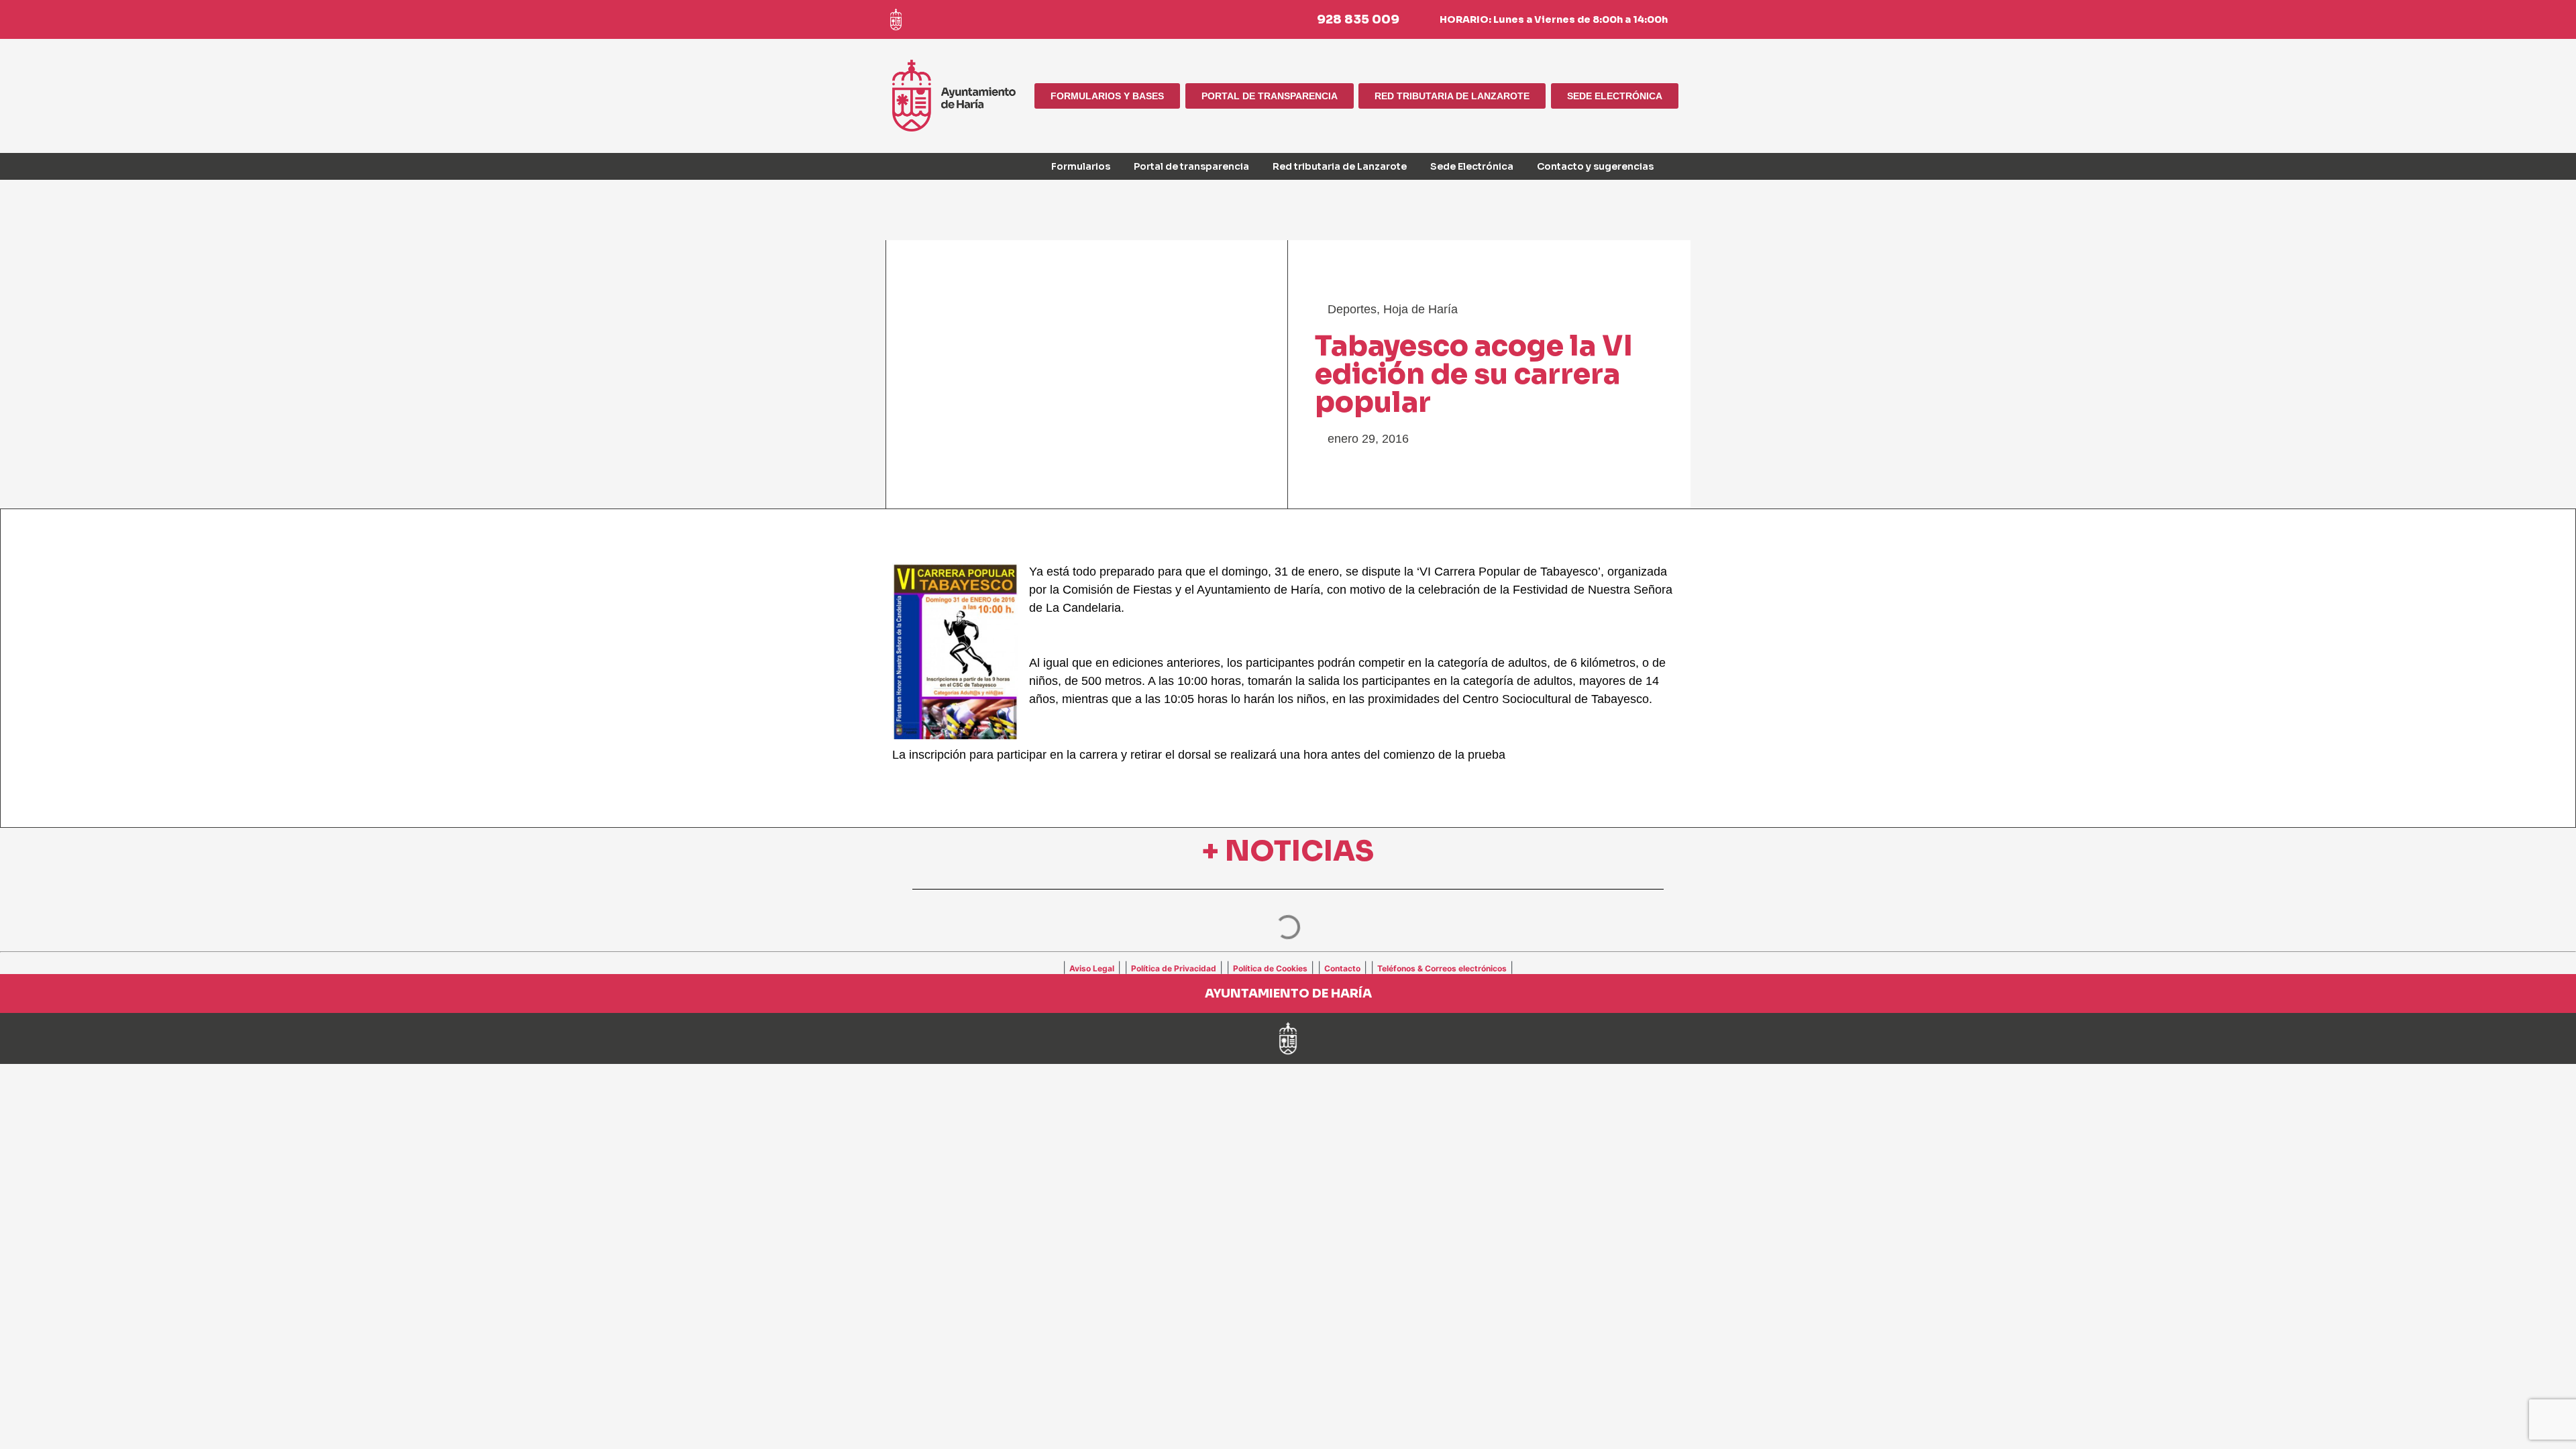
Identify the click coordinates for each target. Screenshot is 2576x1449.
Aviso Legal (1092, 968)
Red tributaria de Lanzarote (1340, 166)
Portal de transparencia (1191, 166)
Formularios (1081, 166)
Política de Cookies (1270, 968)
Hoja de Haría (1420, 309)
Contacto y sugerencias (1595, 166)
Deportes (1352, 309)
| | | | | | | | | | (1288, 967)
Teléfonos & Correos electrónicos (1442, 968)
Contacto (1342, 968)
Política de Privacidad (1174, 968)
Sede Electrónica (1472, 166)
